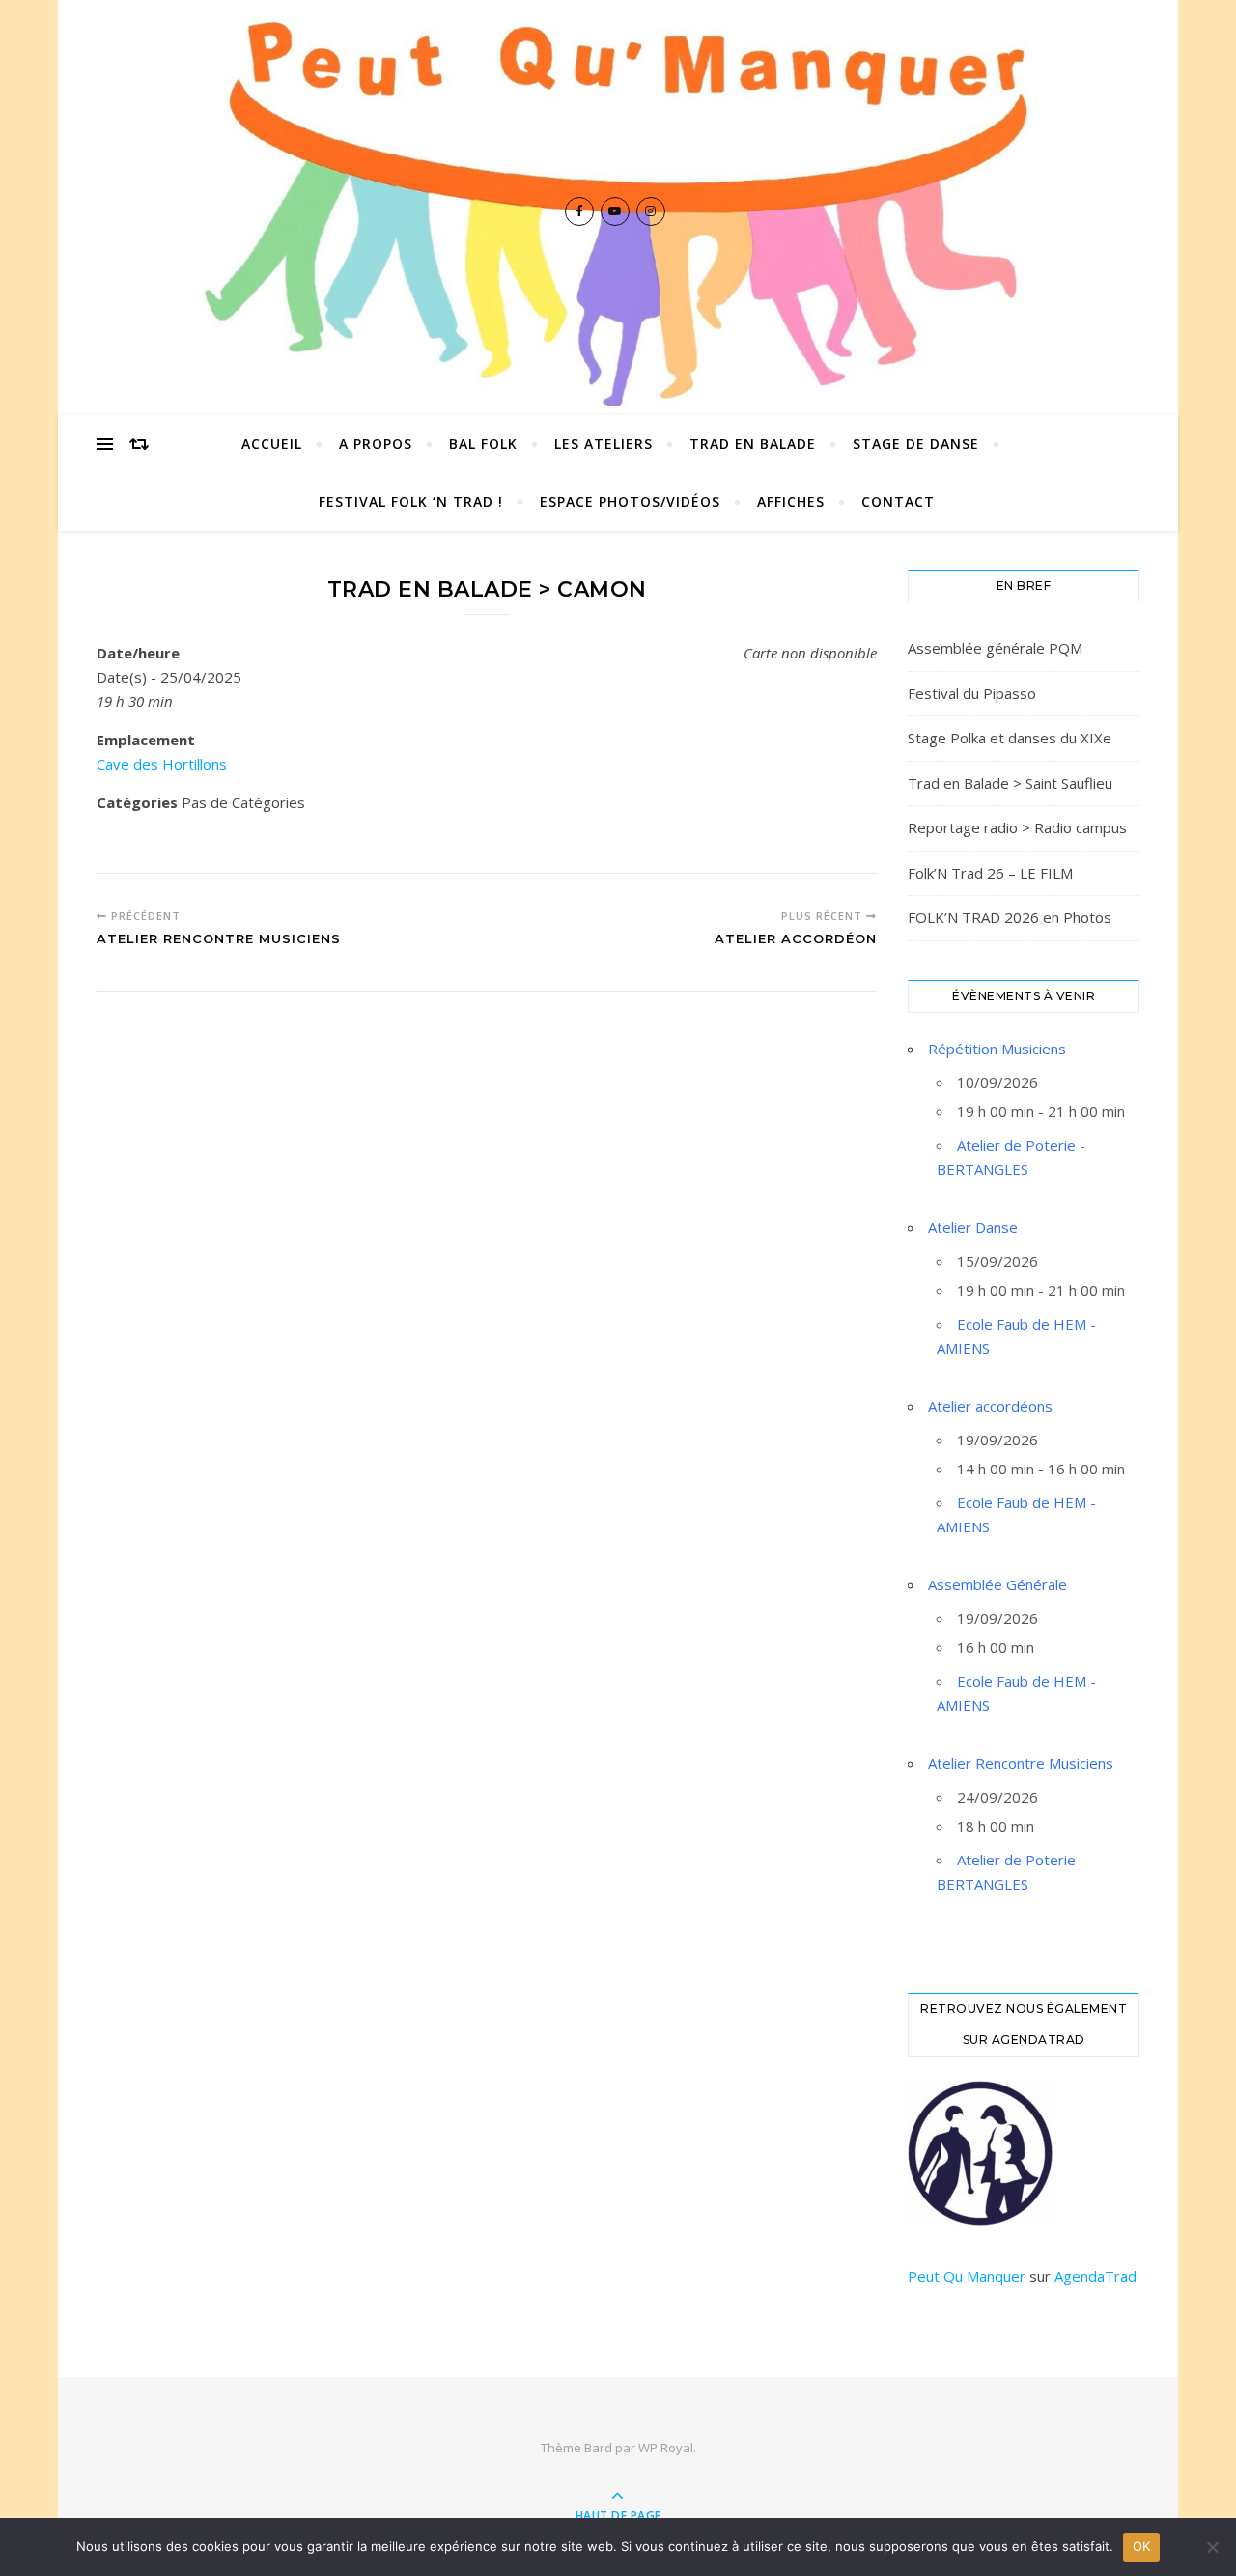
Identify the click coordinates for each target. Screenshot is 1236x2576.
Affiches (791, 502)
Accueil (272, 444)
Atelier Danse (973, 1227)
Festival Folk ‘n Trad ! (411, 502)
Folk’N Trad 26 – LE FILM (990, 873)
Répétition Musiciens (997, 1049)
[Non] (1212, 2547)
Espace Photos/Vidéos (630, 502)
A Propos (376, 444)
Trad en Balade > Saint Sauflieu (1010, 783)
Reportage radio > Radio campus (1017, 827)
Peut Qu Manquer (967, 2276)
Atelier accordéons (990, 1406)
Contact (898, 502)
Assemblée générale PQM (995, 648)
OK (1142, 2546)
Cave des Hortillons (162, 764)
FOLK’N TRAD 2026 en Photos (1010, 917)
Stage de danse (916, 444)
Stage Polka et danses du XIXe (1010, 738)
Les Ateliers (604, 444)
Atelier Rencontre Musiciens (1021, 1763)
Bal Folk (483, 444)
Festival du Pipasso (972, 693)
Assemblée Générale (997, 1584)
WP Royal (666, 2448)
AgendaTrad (1096, 2276)
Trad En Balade (753, 444)
